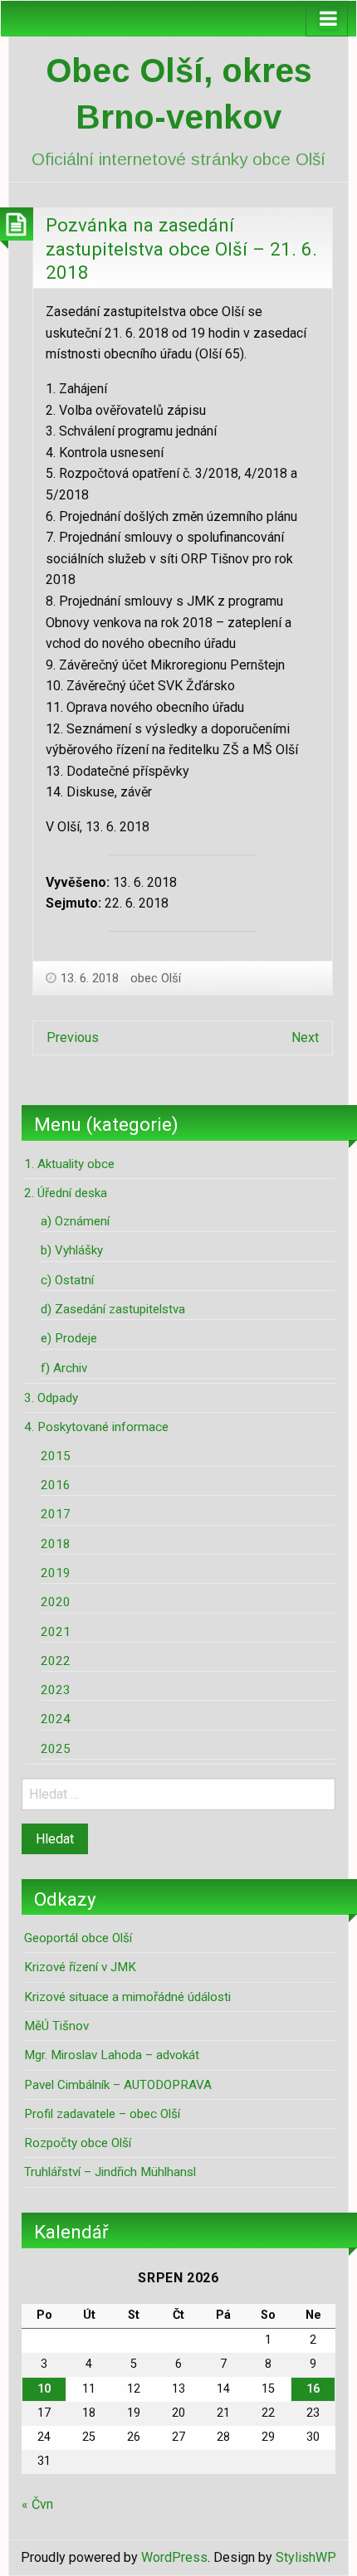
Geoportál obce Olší (78, 1938)
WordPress (174, 2557)
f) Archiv (64, 1368)
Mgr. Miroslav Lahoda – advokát (112, 2055)
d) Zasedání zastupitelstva (113, 1309)
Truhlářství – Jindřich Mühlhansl (110, 2172)
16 (313, 2389)
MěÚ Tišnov (56, 2026)
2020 (56, 1602)
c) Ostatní (67, 1280)
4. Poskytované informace (96, 1427)
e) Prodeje (69, 1338)
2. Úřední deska (66, 1193)
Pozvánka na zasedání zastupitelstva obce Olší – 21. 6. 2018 (181, 248)
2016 (56, 1485)
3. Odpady (51, 1398)
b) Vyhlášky (72, 1250)
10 (44, 2389)
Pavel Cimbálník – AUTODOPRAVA (118, 2085)
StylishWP (306, 2557)
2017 (56, 1514)
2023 (56, 1690)
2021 (56, 1632)
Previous (73, 1037)
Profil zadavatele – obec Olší (102, 2114)
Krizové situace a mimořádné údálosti (127, 1997)
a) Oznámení (75, 1221)
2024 (56, 1719)
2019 (56, 1573)
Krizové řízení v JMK (80, 1967)
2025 (56, 1749)
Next (305, 1037)
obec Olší (156, 978)
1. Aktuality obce (69, 1164)
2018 (56, 1544)
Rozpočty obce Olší (78, 2143)
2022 (56, 1661)
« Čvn (37, 2504)
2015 (56, 1456)
